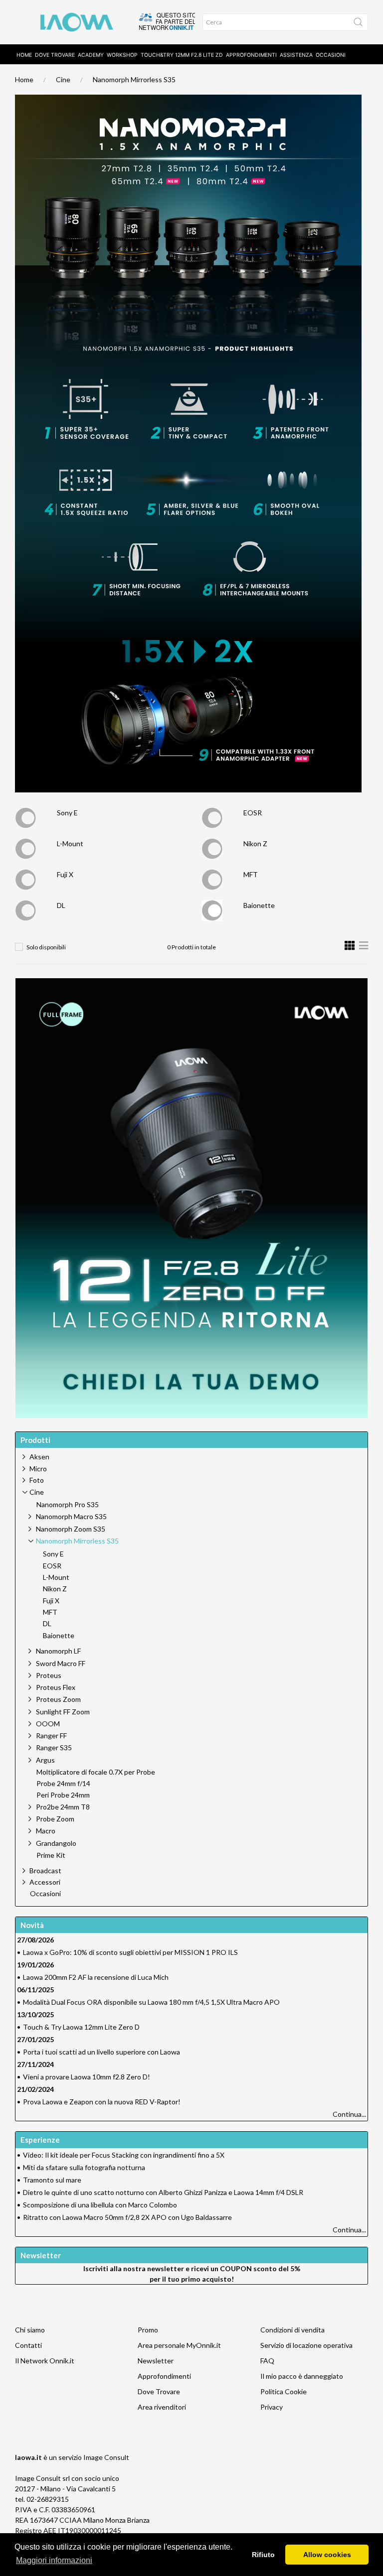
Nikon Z (255, 843)
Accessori (45, 1882)
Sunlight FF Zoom (63, 1712)
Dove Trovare (159, 2391)
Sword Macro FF (61, 1663)
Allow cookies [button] (327, 2555)
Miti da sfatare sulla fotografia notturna (84, 2167)
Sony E (67, 813)
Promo (148, 2330)
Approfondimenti (251, 55)
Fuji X (65, 874)
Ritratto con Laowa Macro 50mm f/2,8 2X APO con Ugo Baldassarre (127, 2217)
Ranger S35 (54, 1747)
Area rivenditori (162, 2407)
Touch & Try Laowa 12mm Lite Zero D (81, 2027)
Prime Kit (51, 1855)
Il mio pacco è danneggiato (302, 2376)
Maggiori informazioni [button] (54, 2560)
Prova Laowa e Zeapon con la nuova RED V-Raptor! (102, 2102)
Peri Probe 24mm (63, 1795)
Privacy (272, 2407)
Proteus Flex (56, 1687)
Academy (91, 55)
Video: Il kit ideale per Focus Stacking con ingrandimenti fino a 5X (124, 2155)
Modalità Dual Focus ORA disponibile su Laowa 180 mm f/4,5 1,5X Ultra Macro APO (151, 2002)
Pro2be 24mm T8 (63, 1807)
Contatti (28, 2345)
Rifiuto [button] (263, 2555)
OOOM (48, 1724)
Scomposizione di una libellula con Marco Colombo (100, 2205)
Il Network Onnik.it (45, 2361)
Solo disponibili (46, 947)
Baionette (259, 905)
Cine (63, 79)
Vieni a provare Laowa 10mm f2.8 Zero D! (87, 2077)
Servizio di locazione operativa (306, 2345)
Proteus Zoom (58, 1699)
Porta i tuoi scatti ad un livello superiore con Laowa (101, 2052)
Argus (45, 1760)
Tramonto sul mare (52, 2180)
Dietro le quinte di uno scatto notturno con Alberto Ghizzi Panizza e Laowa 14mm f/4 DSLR (163, 2192)
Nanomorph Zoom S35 (71, 1529)
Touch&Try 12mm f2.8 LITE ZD (182, 55)
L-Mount (70, 843)
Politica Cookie (284, 2391)
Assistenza (296, 55)
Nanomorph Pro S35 (68, 1505)
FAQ (267, 2361)
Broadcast (45, 1870)
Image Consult (106, 2457)
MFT (251, 874)
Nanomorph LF (58, 1651)
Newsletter (156, 2361)
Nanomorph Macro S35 (71, 1516)
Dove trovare (55, 55)
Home (24, 55)
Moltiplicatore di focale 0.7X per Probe (96, 1772)
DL (61, 905)
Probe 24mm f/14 (63, 1784)
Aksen (39, 1457)
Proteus (49, 1675)
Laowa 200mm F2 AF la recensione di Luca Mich (96, 1977)
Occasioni (331, 55)
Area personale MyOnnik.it (179, 2345)
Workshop (122, 55)
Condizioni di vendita (292, 2330)
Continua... (349, 2114)
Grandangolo (56, 1843)
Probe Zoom (55, 1819)
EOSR (253, 813)
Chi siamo (30, 2330)
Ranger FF (51, 1736)
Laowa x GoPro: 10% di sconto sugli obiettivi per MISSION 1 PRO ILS (130, 1952)
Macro (46, 1831)
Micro (38, 1469)
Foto (37, 1480)
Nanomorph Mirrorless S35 (134, 79)
